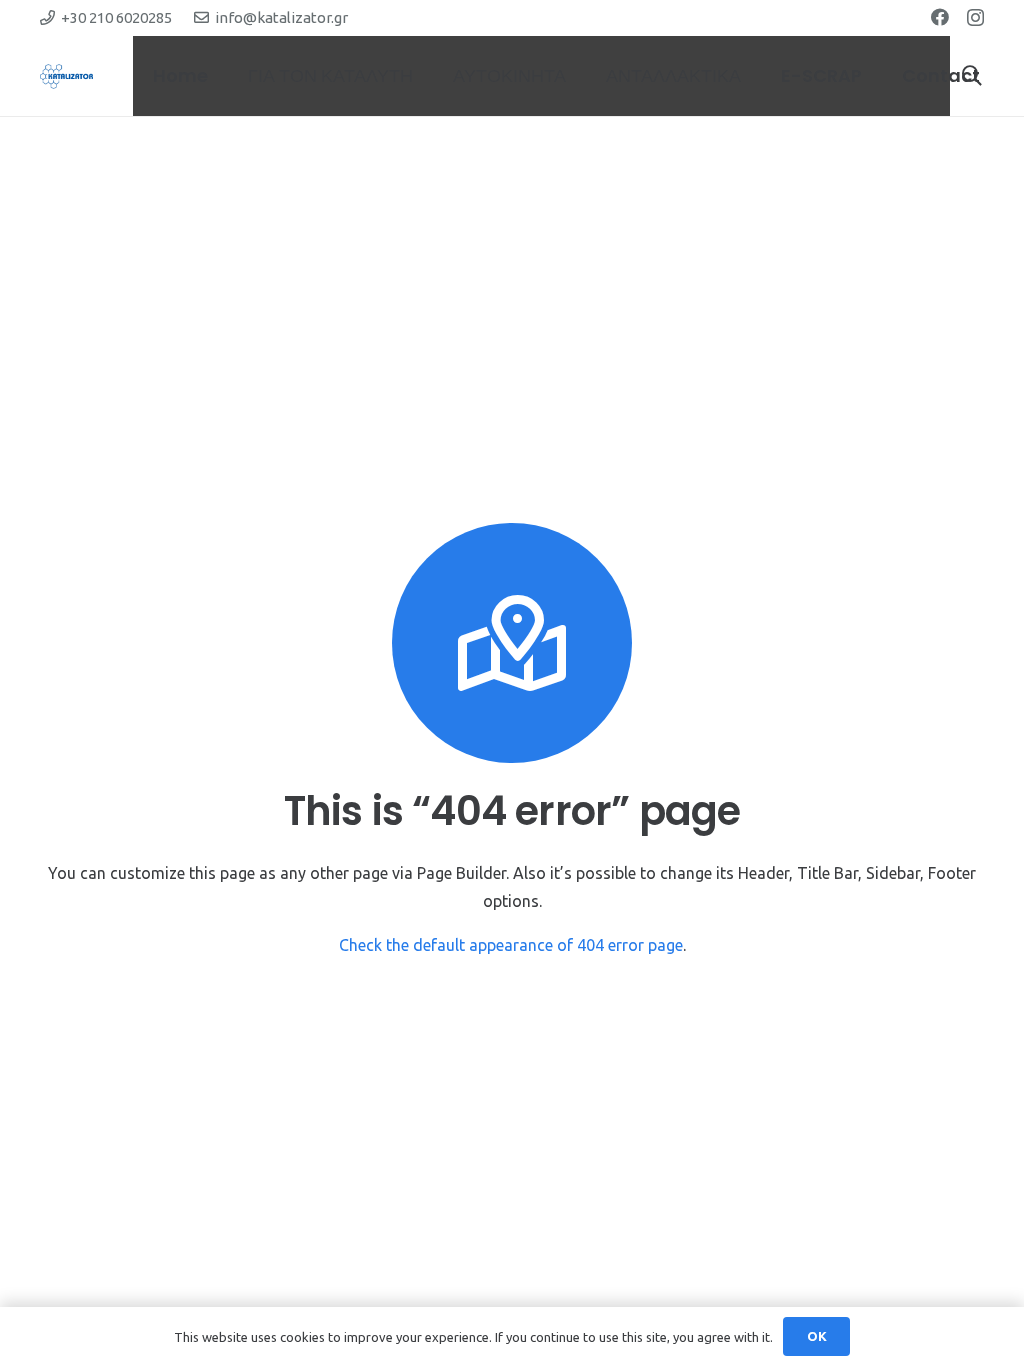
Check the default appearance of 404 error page (511, 945)
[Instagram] (975, 18)
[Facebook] (940, 17)
